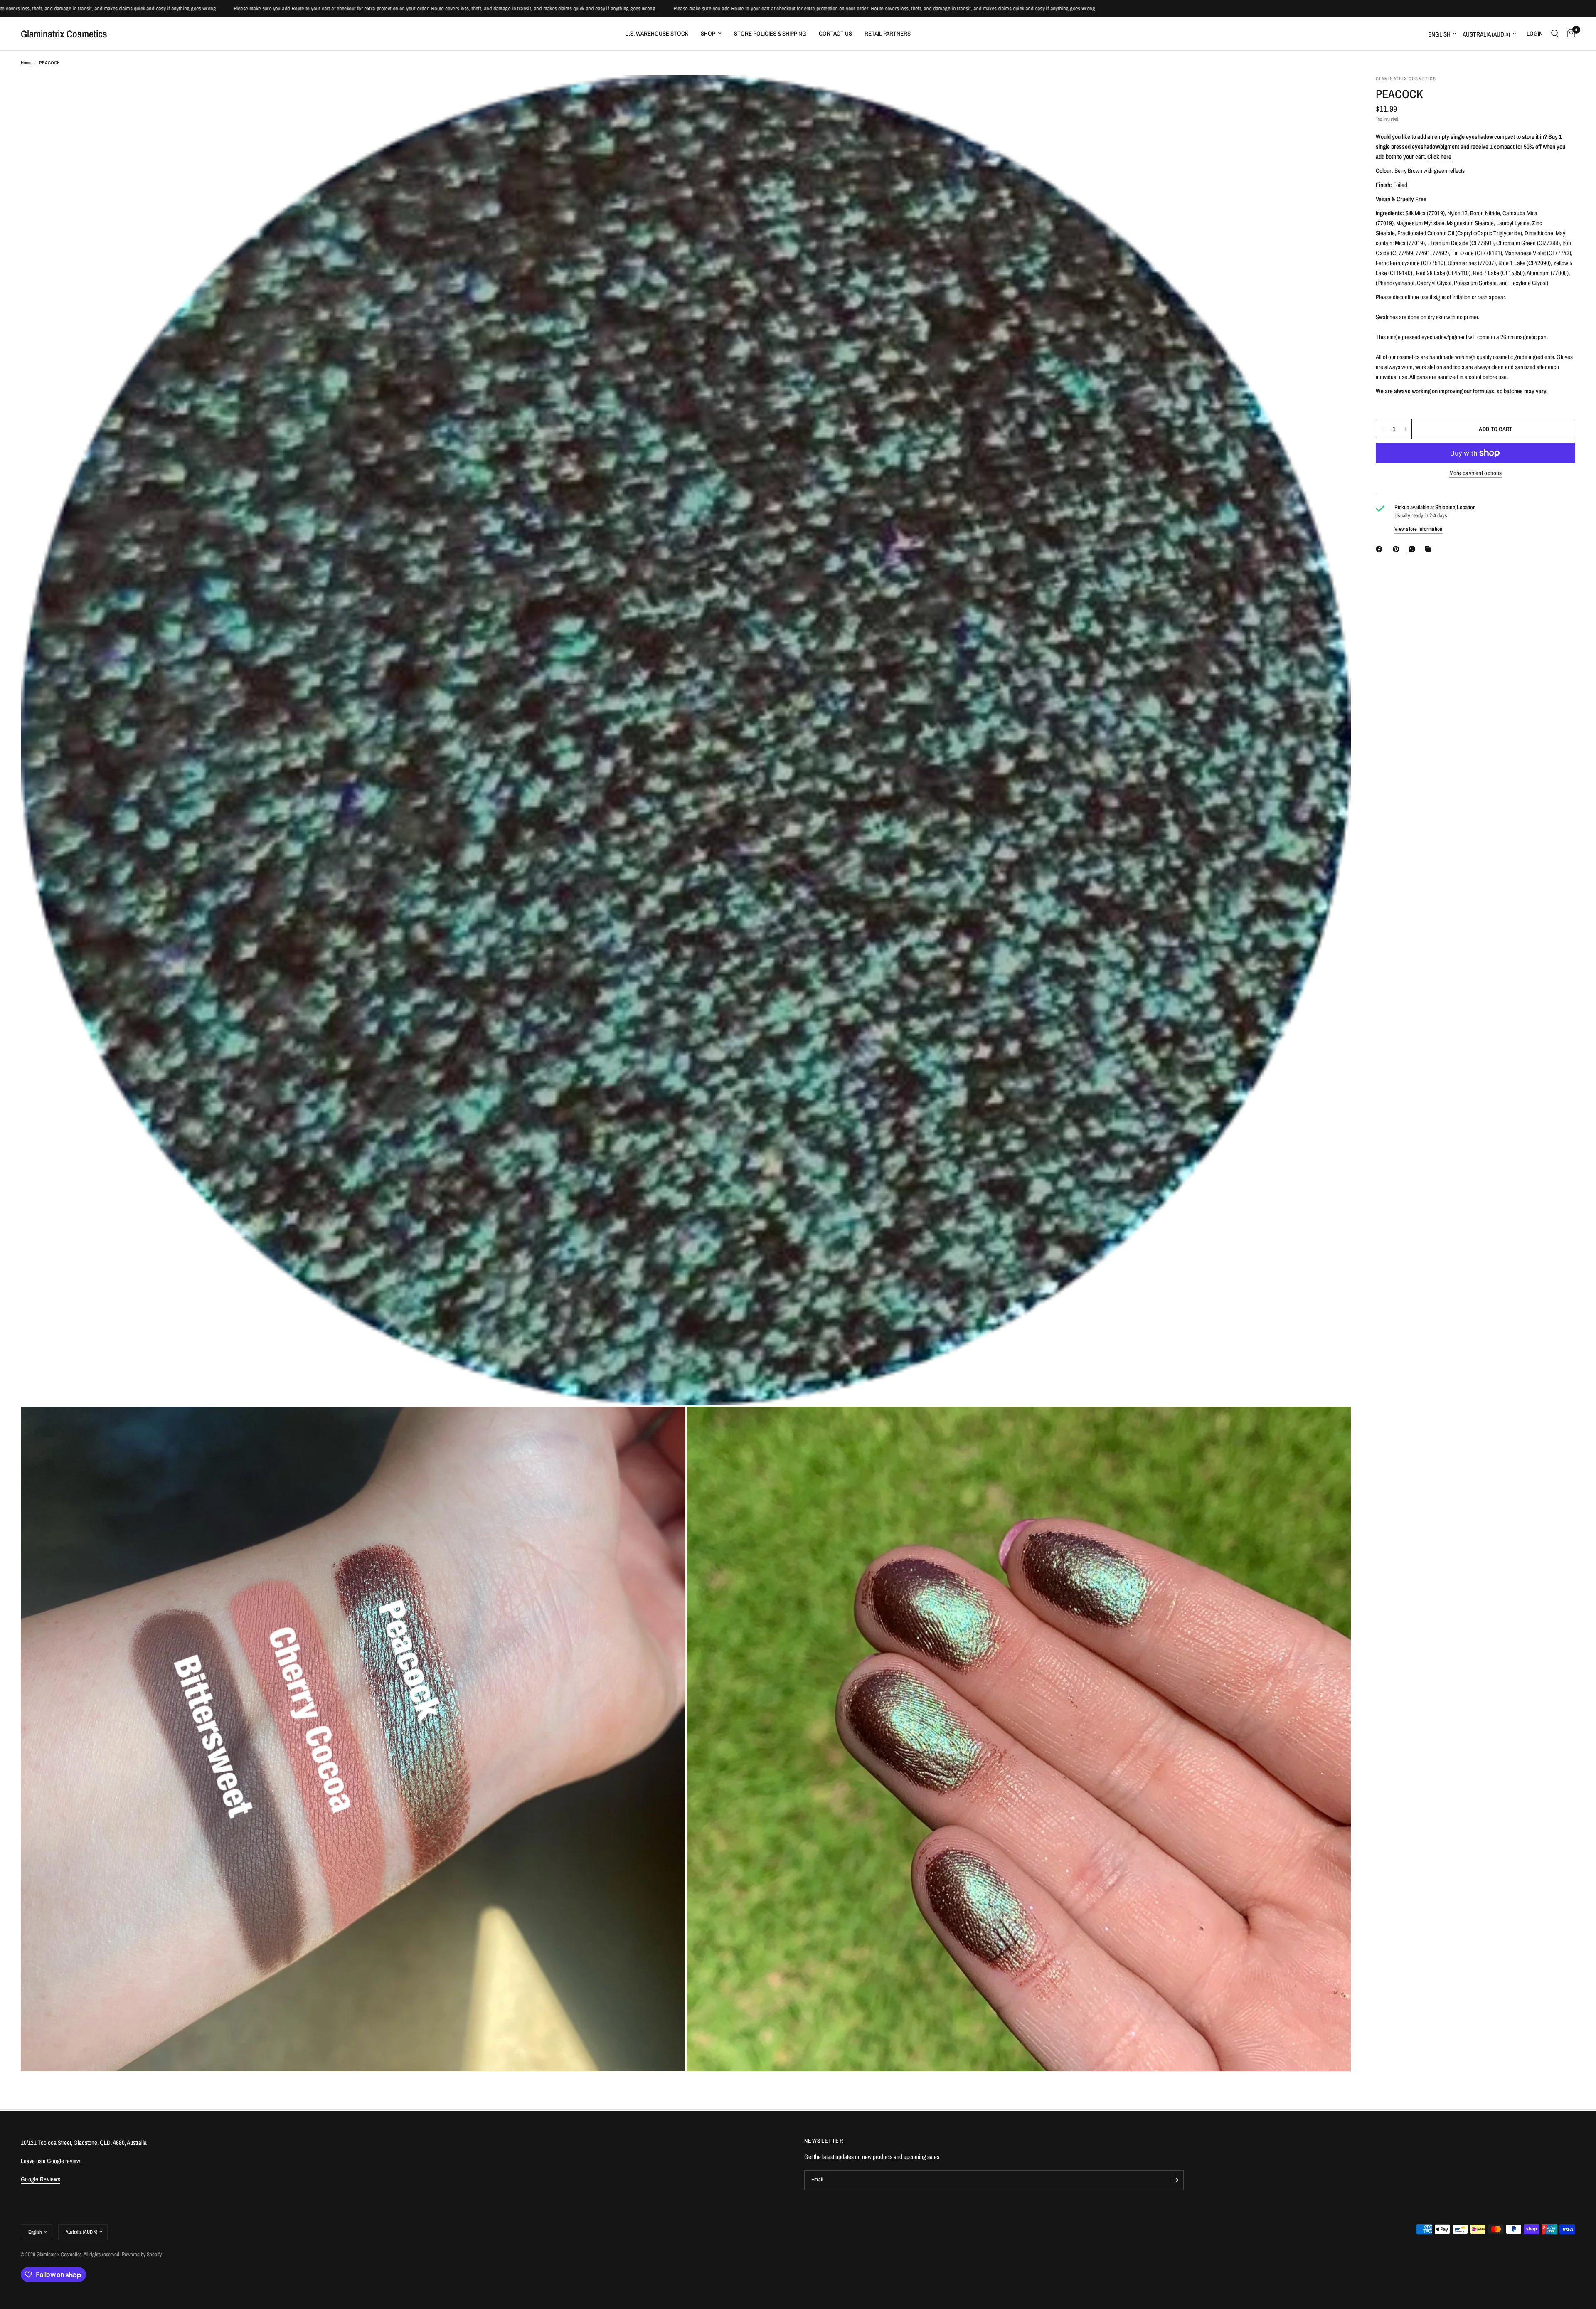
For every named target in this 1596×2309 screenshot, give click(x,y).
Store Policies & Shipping (770, 33)
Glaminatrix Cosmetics (64, 34)
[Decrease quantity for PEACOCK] (1382, 429)
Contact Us (835, 33)
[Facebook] (1381, 549)
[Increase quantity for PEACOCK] (1405, 429)
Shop (708, 33)
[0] (1569, 34)
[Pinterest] (1398, 549)
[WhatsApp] (1414, 549)
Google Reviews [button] (41, 2179)
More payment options (1476, 473)
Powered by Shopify (142, 2254)
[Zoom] (1333, 93)
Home (26, 63)
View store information (1419, 529)
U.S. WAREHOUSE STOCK (657, 33)
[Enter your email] (1175, 2180)
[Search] (1555, 34)
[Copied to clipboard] (1429, 549)
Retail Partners (888, 33)
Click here (1440, 156)
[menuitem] (657, 34)
